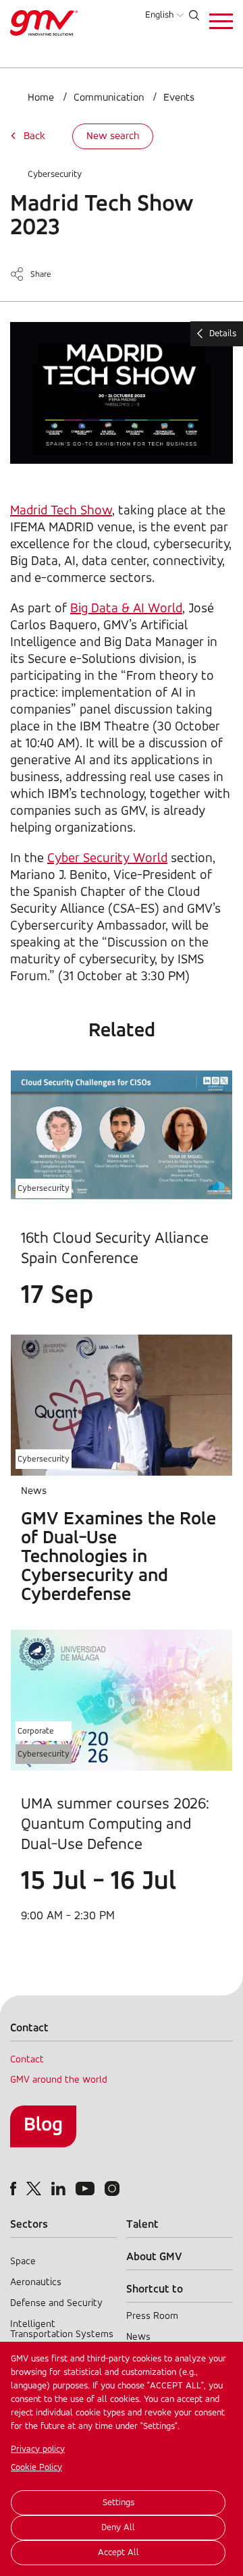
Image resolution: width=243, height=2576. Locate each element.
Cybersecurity (55, 175)
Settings (118, 2503)
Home (41, 98)
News (138, 2337)
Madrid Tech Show (61, 511)
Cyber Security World (107, 859)
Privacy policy (38, 2449)
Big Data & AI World (126, 609)
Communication (109, 98)
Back (34, 136)
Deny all (118, 2528)
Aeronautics (36, 2283)
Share (41, 274)
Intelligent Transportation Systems (62, 2330)
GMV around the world (59, 2080)
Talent (142, 2225)
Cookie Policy (36, 2468)
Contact (27, 2060)
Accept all (118, 2553)
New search (113, 136)
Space (23, 2262)
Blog (43, 2125)
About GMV (154, 2257)
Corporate (36, 1731)
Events (179, 98)
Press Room (152, 2316)
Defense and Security (56, 2304)
